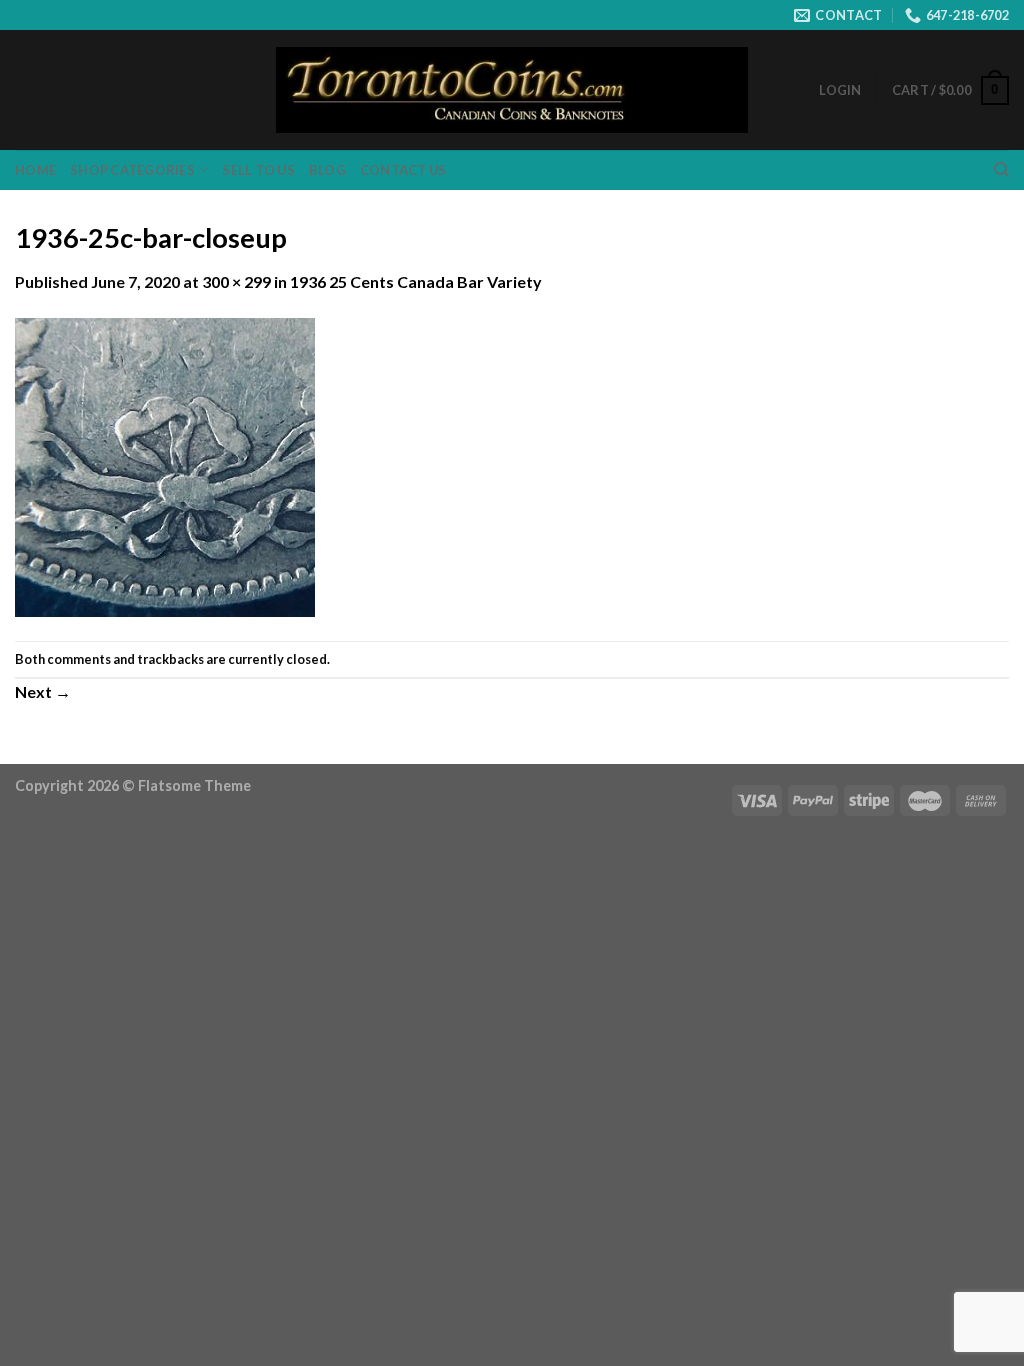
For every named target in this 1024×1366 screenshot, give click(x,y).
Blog (327, 170)
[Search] (1001, 170)
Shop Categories (132, 170)
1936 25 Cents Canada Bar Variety (416, 281)
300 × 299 (236, 281)
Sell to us (258, 170)
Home (35, 170)
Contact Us (403, 170)
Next (43, 691)
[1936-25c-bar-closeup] (165, 465)
